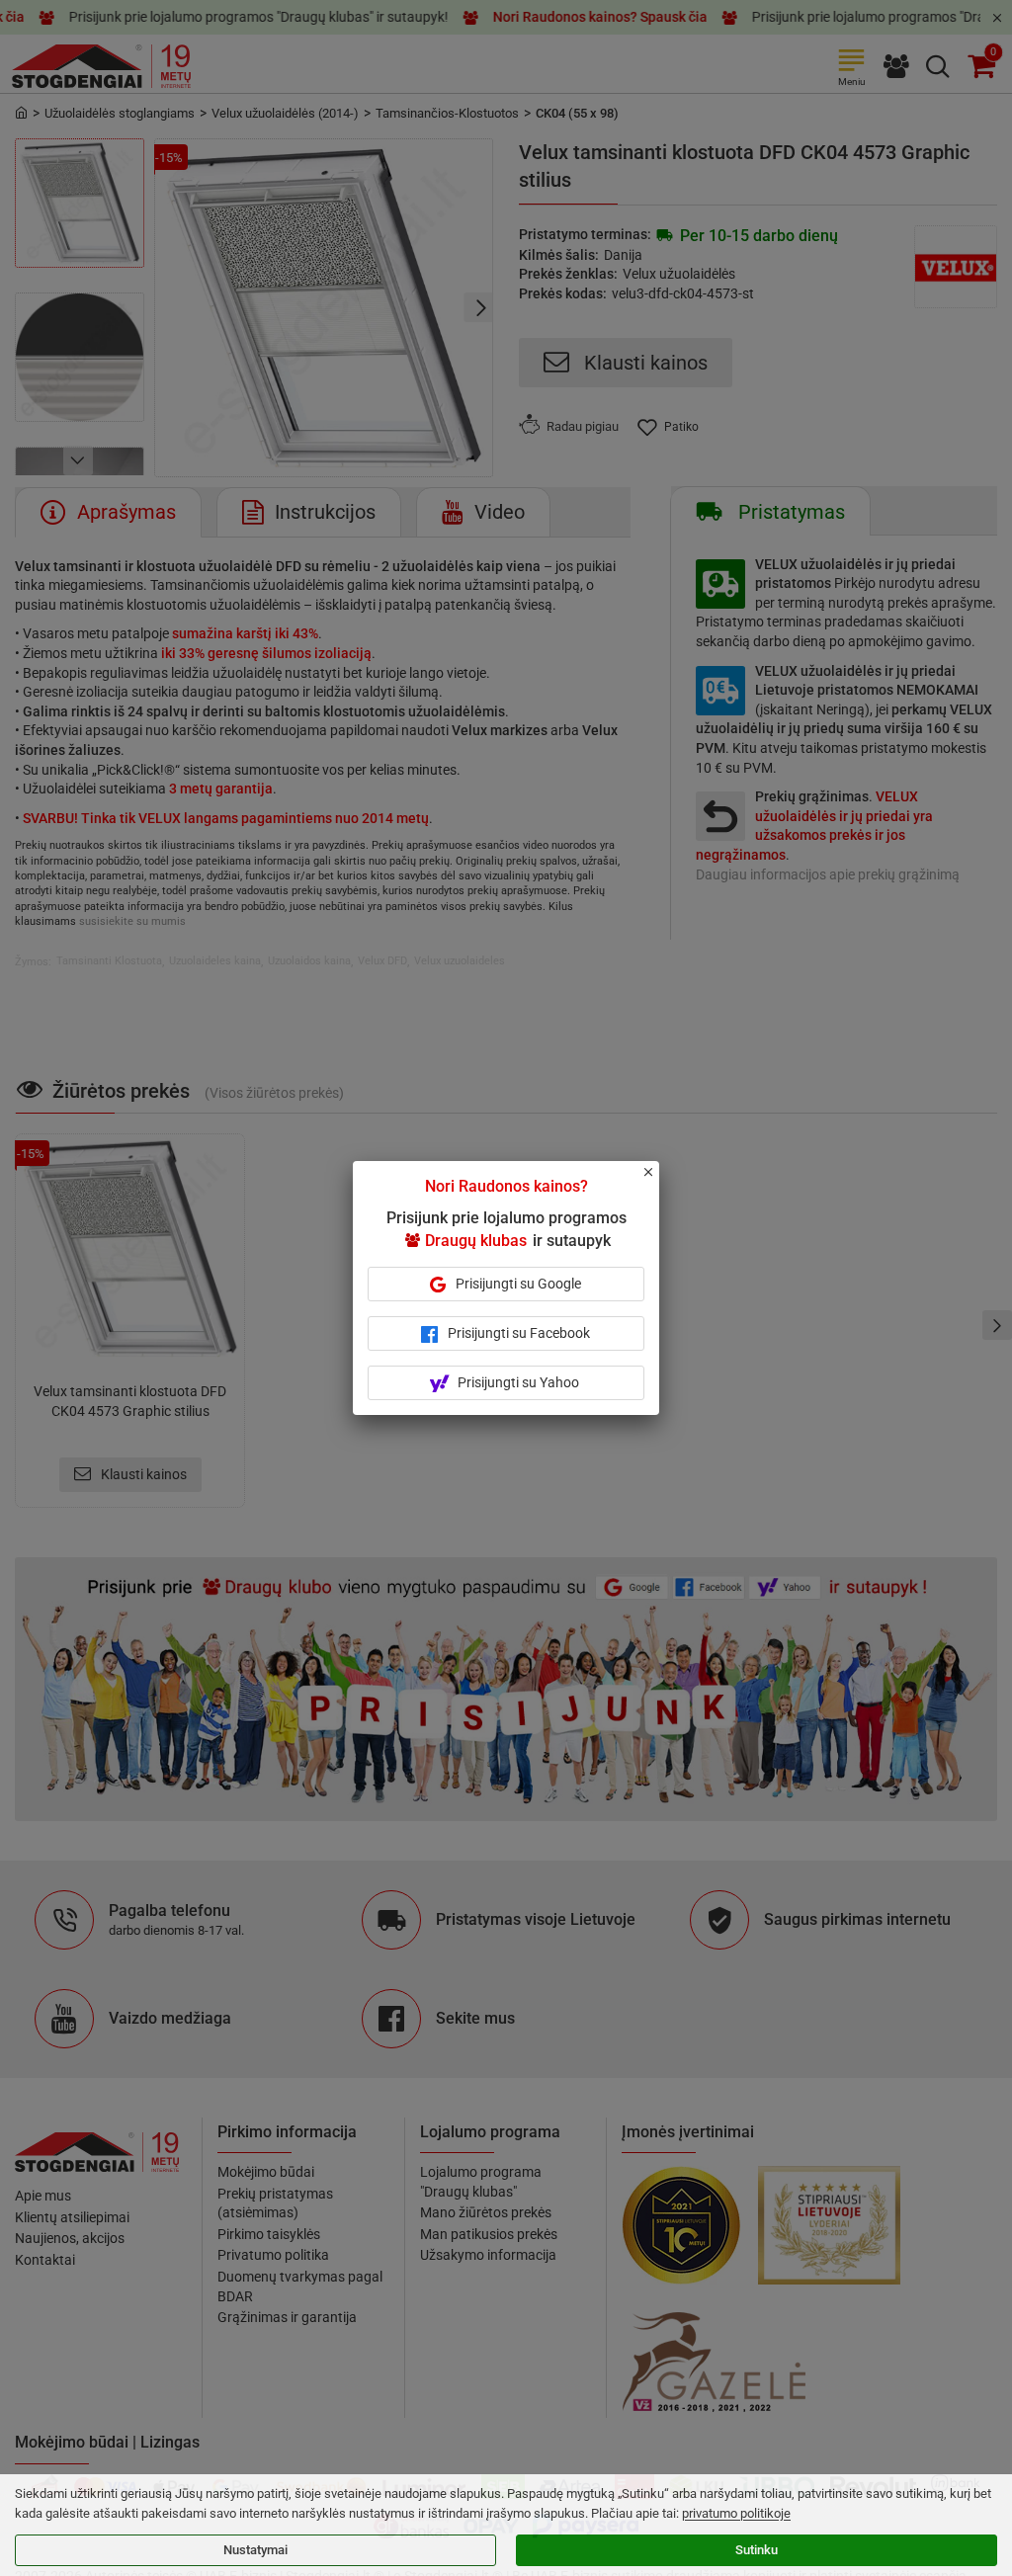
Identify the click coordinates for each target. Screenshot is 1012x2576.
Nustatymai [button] (255, 2550)
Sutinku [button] (757, 2550)
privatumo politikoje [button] (736, 2513)
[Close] (659, 1181)
